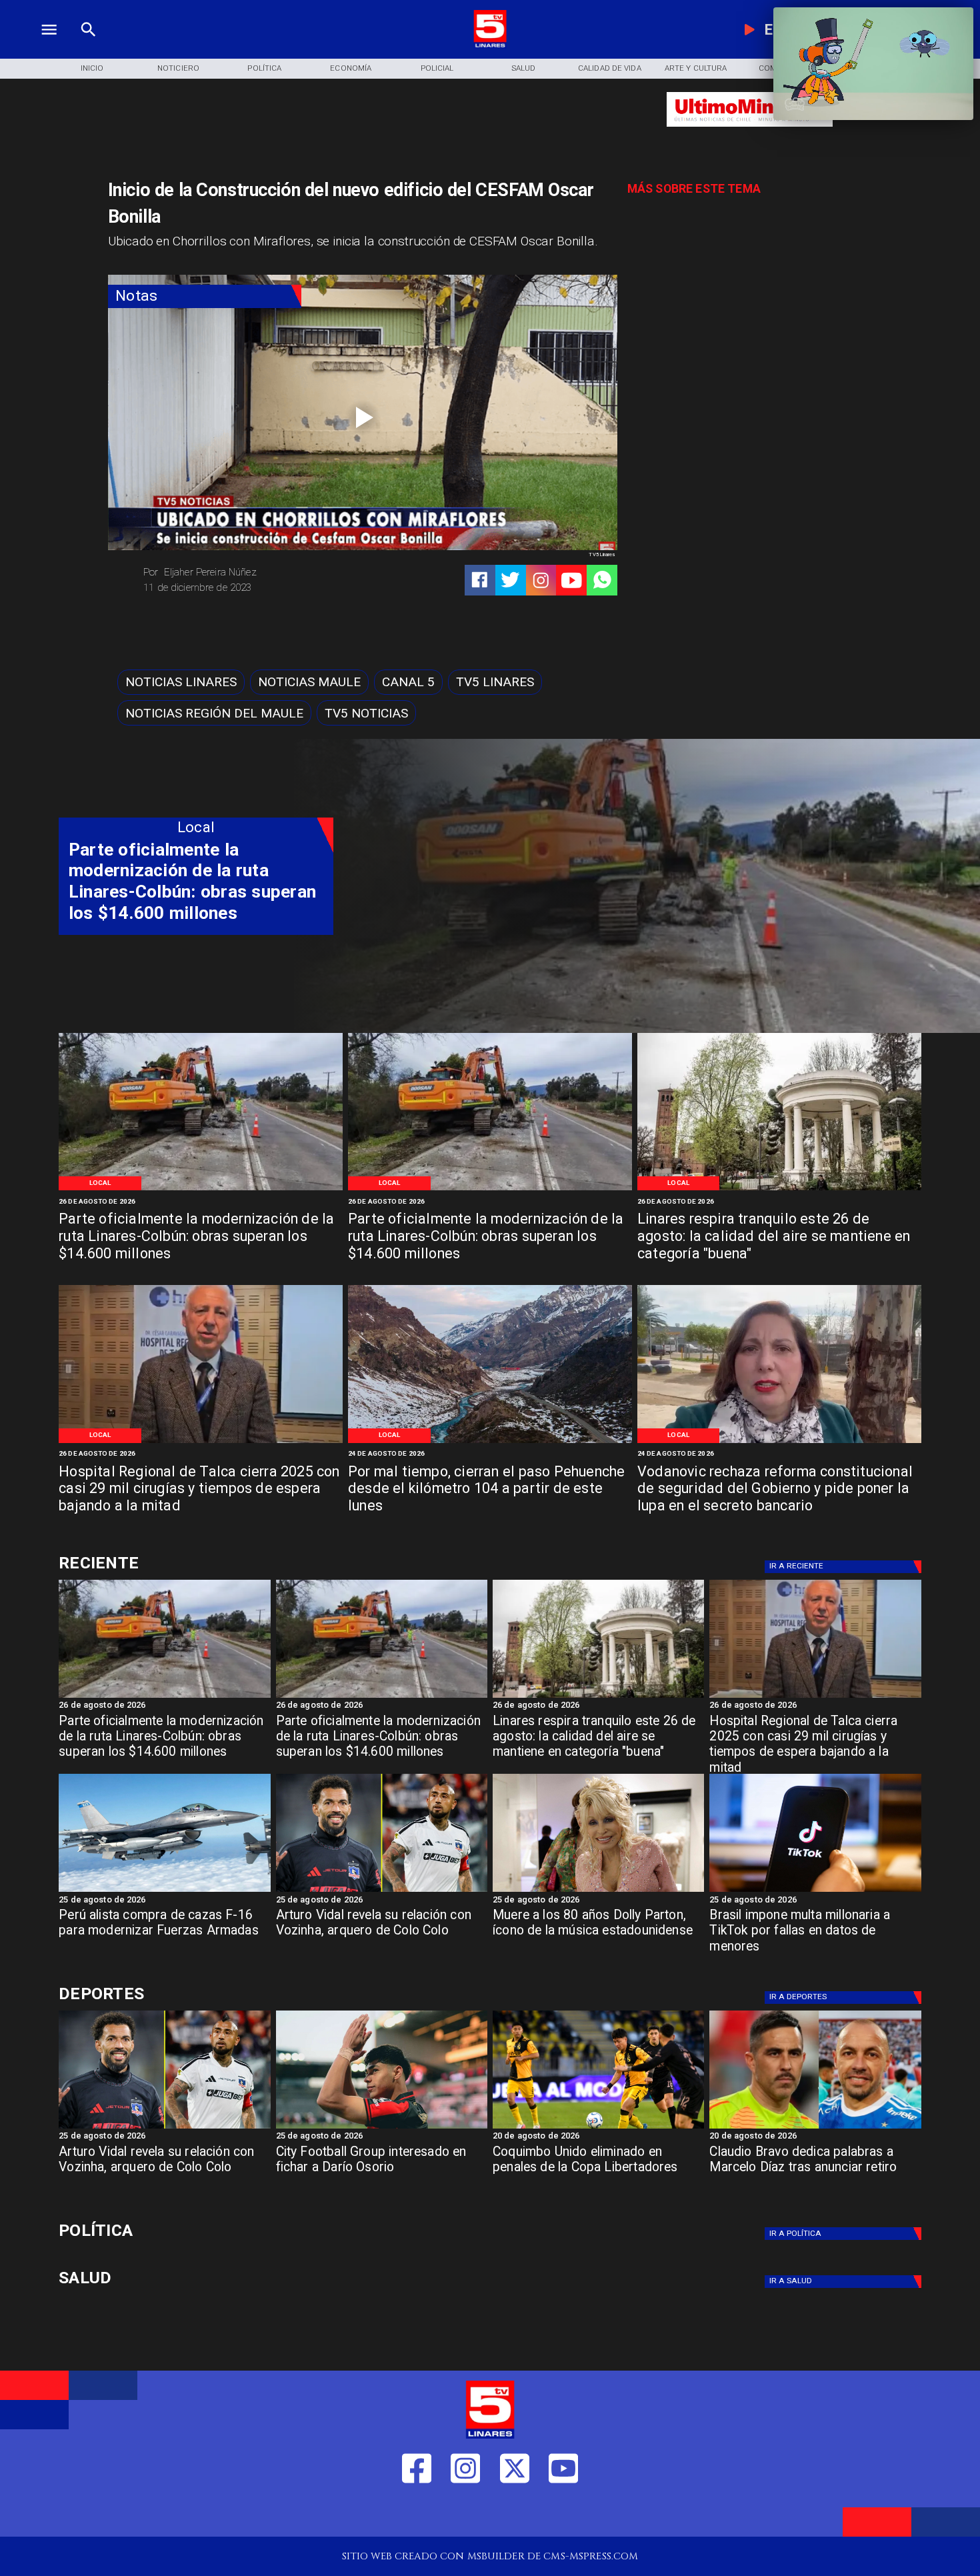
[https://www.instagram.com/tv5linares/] (541, 580)
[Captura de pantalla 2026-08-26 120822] (201, 1189)
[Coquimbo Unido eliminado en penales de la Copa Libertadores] (598, 2128)
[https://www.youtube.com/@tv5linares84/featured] (572, 580)
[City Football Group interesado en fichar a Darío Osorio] (382, 2128)
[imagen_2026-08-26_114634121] (201, 1442)
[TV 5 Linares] (88, 45)
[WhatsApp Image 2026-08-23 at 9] (490, 1442)
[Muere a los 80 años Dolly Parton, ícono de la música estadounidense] (598, 1891)
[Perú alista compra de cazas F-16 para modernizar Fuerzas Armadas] (164, 1891)
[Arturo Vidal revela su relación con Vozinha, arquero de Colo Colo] (382, 1891)
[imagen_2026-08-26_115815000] (779, 1189)
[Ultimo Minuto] (750, 133)
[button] (181, 682)
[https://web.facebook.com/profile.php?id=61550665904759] (417, 2514)
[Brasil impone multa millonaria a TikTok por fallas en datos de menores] (815, 1891)
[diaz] (815, 2128)
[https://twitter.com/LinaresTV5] (515, 2514)
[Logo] (490, 45)
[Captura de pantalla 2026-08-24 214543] (779, 1442)
